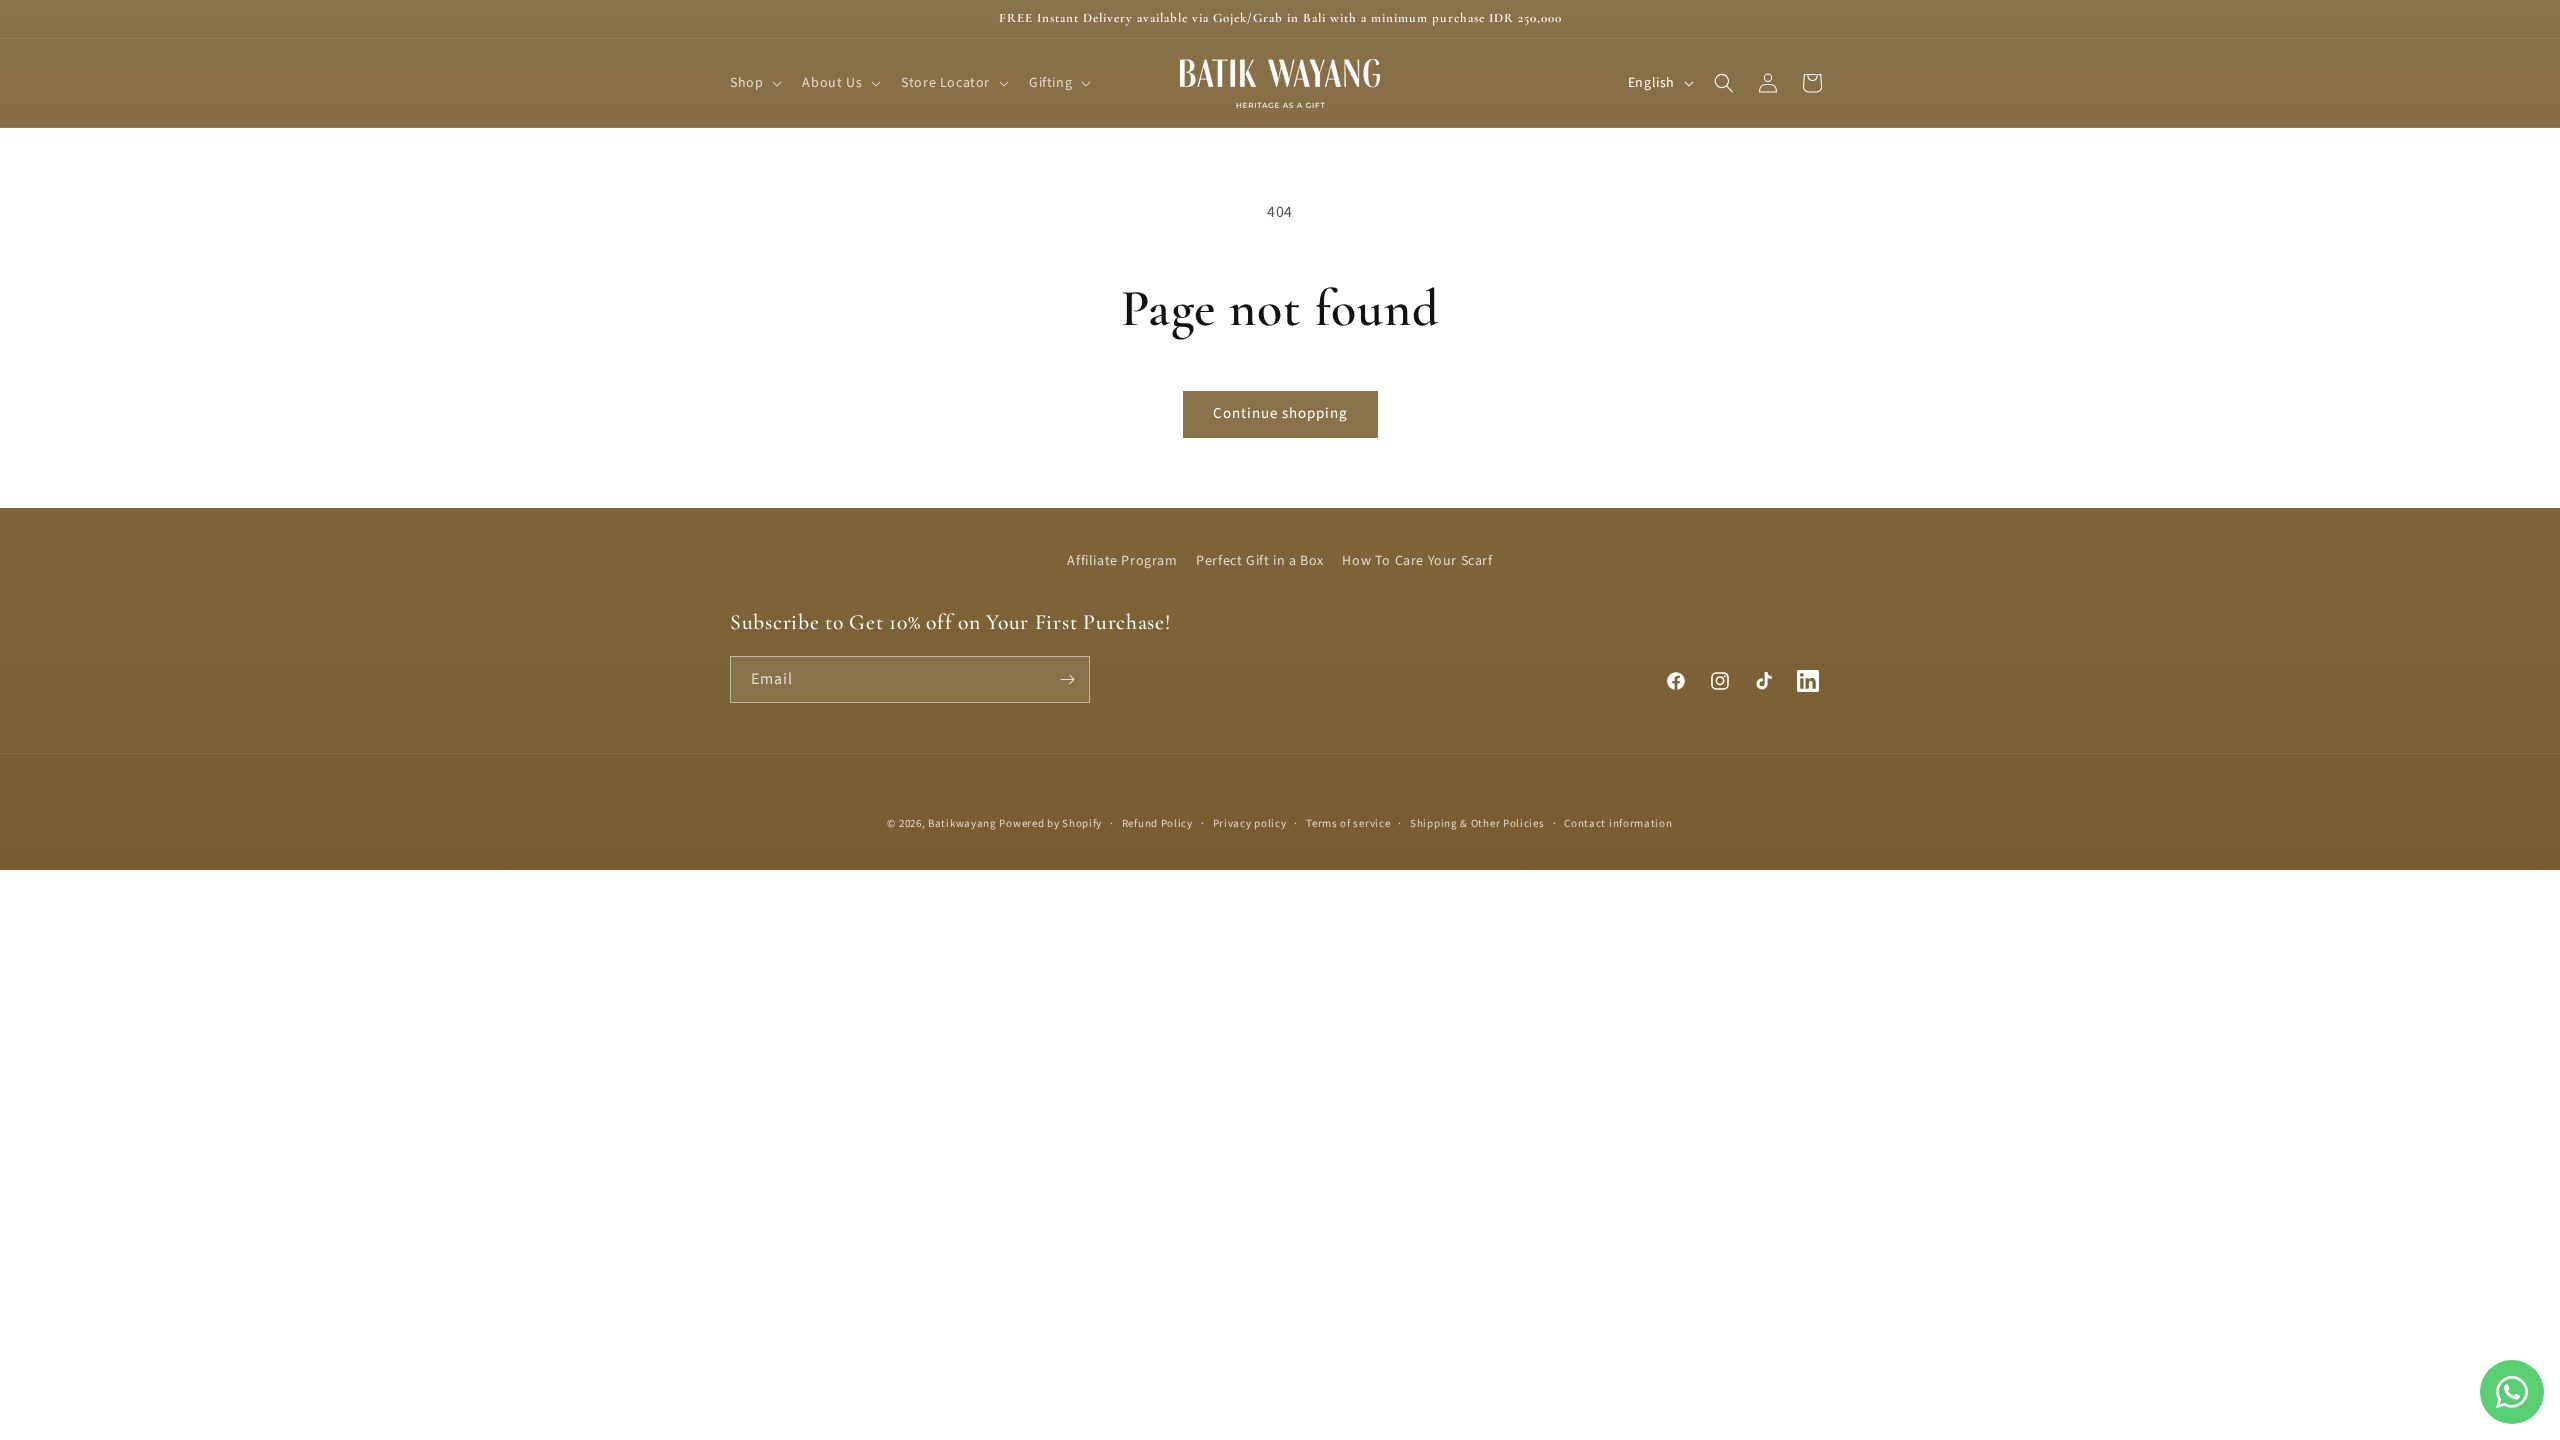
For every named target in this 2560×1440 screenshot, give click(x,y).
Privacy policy (1250, 823)
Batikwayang (962, 823)
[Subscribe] (1067, 679)
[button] (754, 83)
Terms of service (1348, 823)
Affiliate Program (1122, 561)
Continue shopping (1280, 413)
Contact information (1618, 823)
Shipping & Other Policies (1477, 823)
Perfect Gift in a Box (1260, 561)
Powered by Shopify (1050, 823)
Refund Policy (1157, 823)
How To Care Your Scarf (1417, 561)
